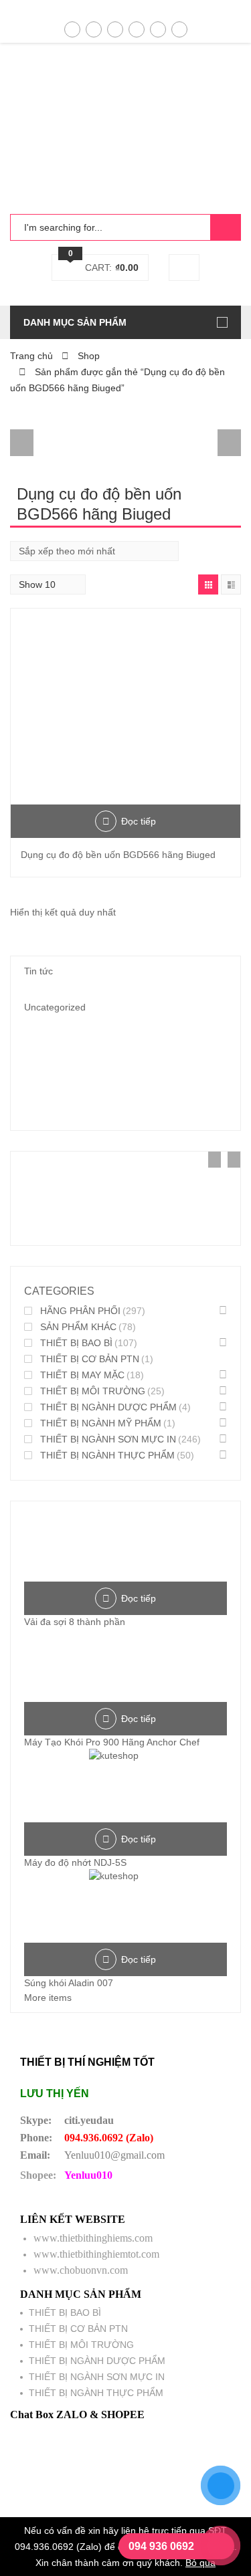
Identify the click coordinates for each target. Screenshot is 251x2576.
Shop (89, 356)
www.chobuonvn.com (81, 2270)
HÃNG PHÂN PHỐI (80, 1311)
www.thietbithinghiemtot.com (96, 2254)
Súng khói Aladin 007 (69, 1983)
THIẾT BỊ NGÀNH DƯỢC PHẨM (108, 1407)
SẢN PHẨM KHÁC (78, 1327)
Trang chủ (31, 356)
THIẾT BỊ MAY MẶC (82, 1375)
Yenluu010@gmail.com (114, 2155)
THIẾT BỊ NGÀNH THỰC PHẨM (107, 1455)
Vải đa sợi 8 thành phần (75, 1622)
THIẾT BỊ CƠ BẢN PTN (90, 1359)
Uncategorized (55, 1007)
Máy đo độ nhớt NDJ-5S (75, 1862)
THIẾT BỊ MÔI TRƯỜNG (93, 1391)
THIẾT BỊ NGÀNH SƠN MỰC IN (108, 1439)
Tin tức (38, 971)
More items (48, 1998)
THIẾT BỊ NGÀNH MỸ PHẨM (101, 1423)
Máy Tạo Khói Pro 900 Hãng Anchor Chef (112, 1742)
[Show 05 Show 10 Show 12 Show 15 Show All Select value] (48, 584)
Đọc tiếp (139, 821)
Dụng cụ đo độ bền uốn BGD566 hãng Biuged (118, 855)
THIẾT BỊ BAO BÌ (76, 1343)
